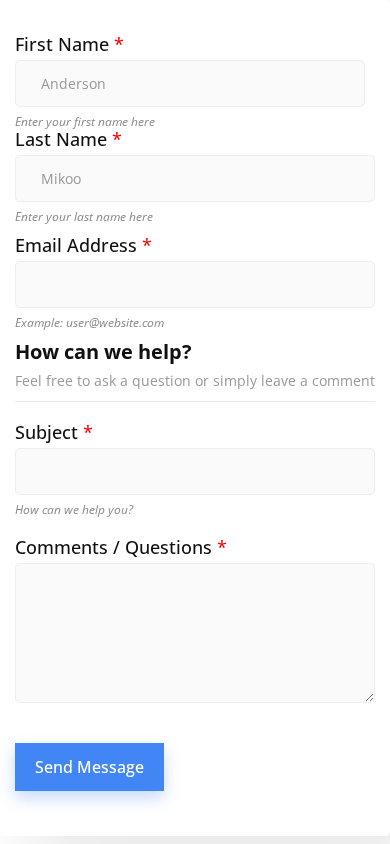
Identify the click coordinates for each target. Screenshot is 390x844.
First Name (69, 44)
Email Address (83, 245)
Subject (54, 432)
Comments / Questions (121, 547)
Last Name (68, 139)
